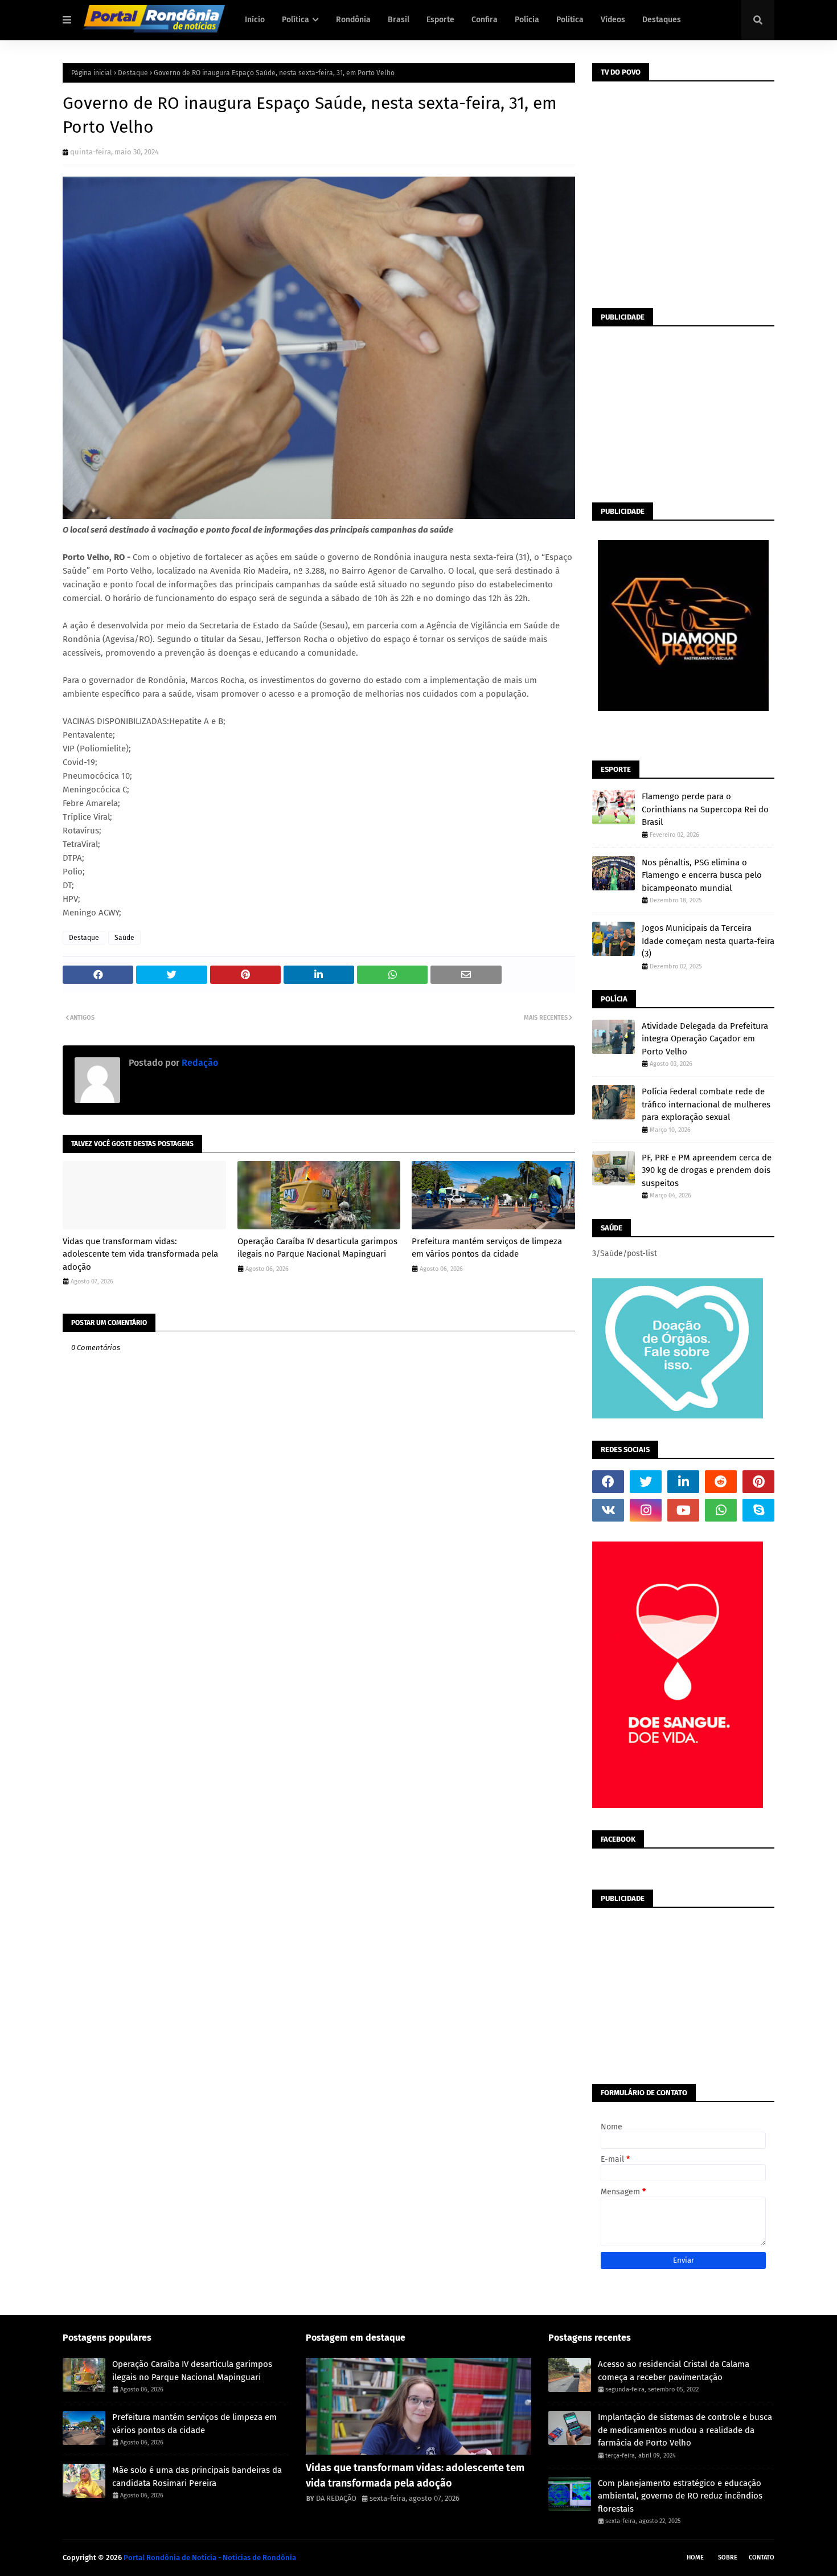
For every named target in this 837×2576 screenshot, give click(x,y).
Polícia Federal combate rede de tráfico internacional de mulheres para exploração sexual (706, 1104)
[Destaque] (419, 2406)
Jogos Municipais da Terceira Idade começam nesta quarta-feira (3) (708, 941)
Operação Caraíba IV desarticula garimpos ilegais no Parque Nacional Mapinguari (317, 1248)
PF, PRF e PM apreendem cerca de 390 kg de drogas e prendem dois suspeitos (707, 1170)
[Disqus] (319, 1774)
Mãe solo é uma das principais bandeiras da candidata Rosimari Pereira (197, 2477)
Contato (762, 2557)
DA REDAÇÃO (336, 2498)
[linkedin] (683, 1482)
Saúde (124, 938)
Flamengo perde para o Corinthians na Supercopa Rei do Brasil (705, 809)
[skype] (758, 1510)
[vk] (608, 1510)
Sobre (728, 2557)
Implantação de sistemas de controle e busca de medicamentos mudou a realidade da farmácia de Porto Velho (685, 2430)
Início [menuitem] (255, 20)
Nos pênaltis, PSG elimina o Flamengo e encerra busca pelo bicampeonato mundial (702, 875)
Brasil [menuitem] (399, 20)
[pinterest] (758, 1482)
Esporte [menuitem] (440, 20)
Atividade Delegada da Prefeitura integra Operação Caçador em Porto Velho (705, 1039)
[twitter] (646, 1482)
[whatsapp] (721, 1510)
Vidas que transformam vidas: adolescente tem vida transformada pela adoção (140, 1254)
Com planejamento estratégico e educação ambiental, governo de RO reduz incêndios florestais (680, 2496)
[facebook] (608, 1482)
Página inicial (92, 73)
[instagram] (646, 1510)
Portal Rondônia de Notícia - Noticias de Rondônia (210, 2557)
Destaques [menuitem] (662, 20)
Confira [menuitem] (485, 20)
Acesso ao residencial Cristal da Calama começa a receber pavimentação (674, 2371)
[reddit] (721, 1482)
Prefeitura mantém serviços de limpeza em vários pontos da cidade (487, 1248)
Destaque (133, 73)
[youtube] (683, 1510)
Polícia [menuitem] (527, 20)
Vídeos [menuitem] (613, 20)
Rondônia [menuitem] (353, 20)
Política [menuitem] (296, 20)
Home (695, 2557)
